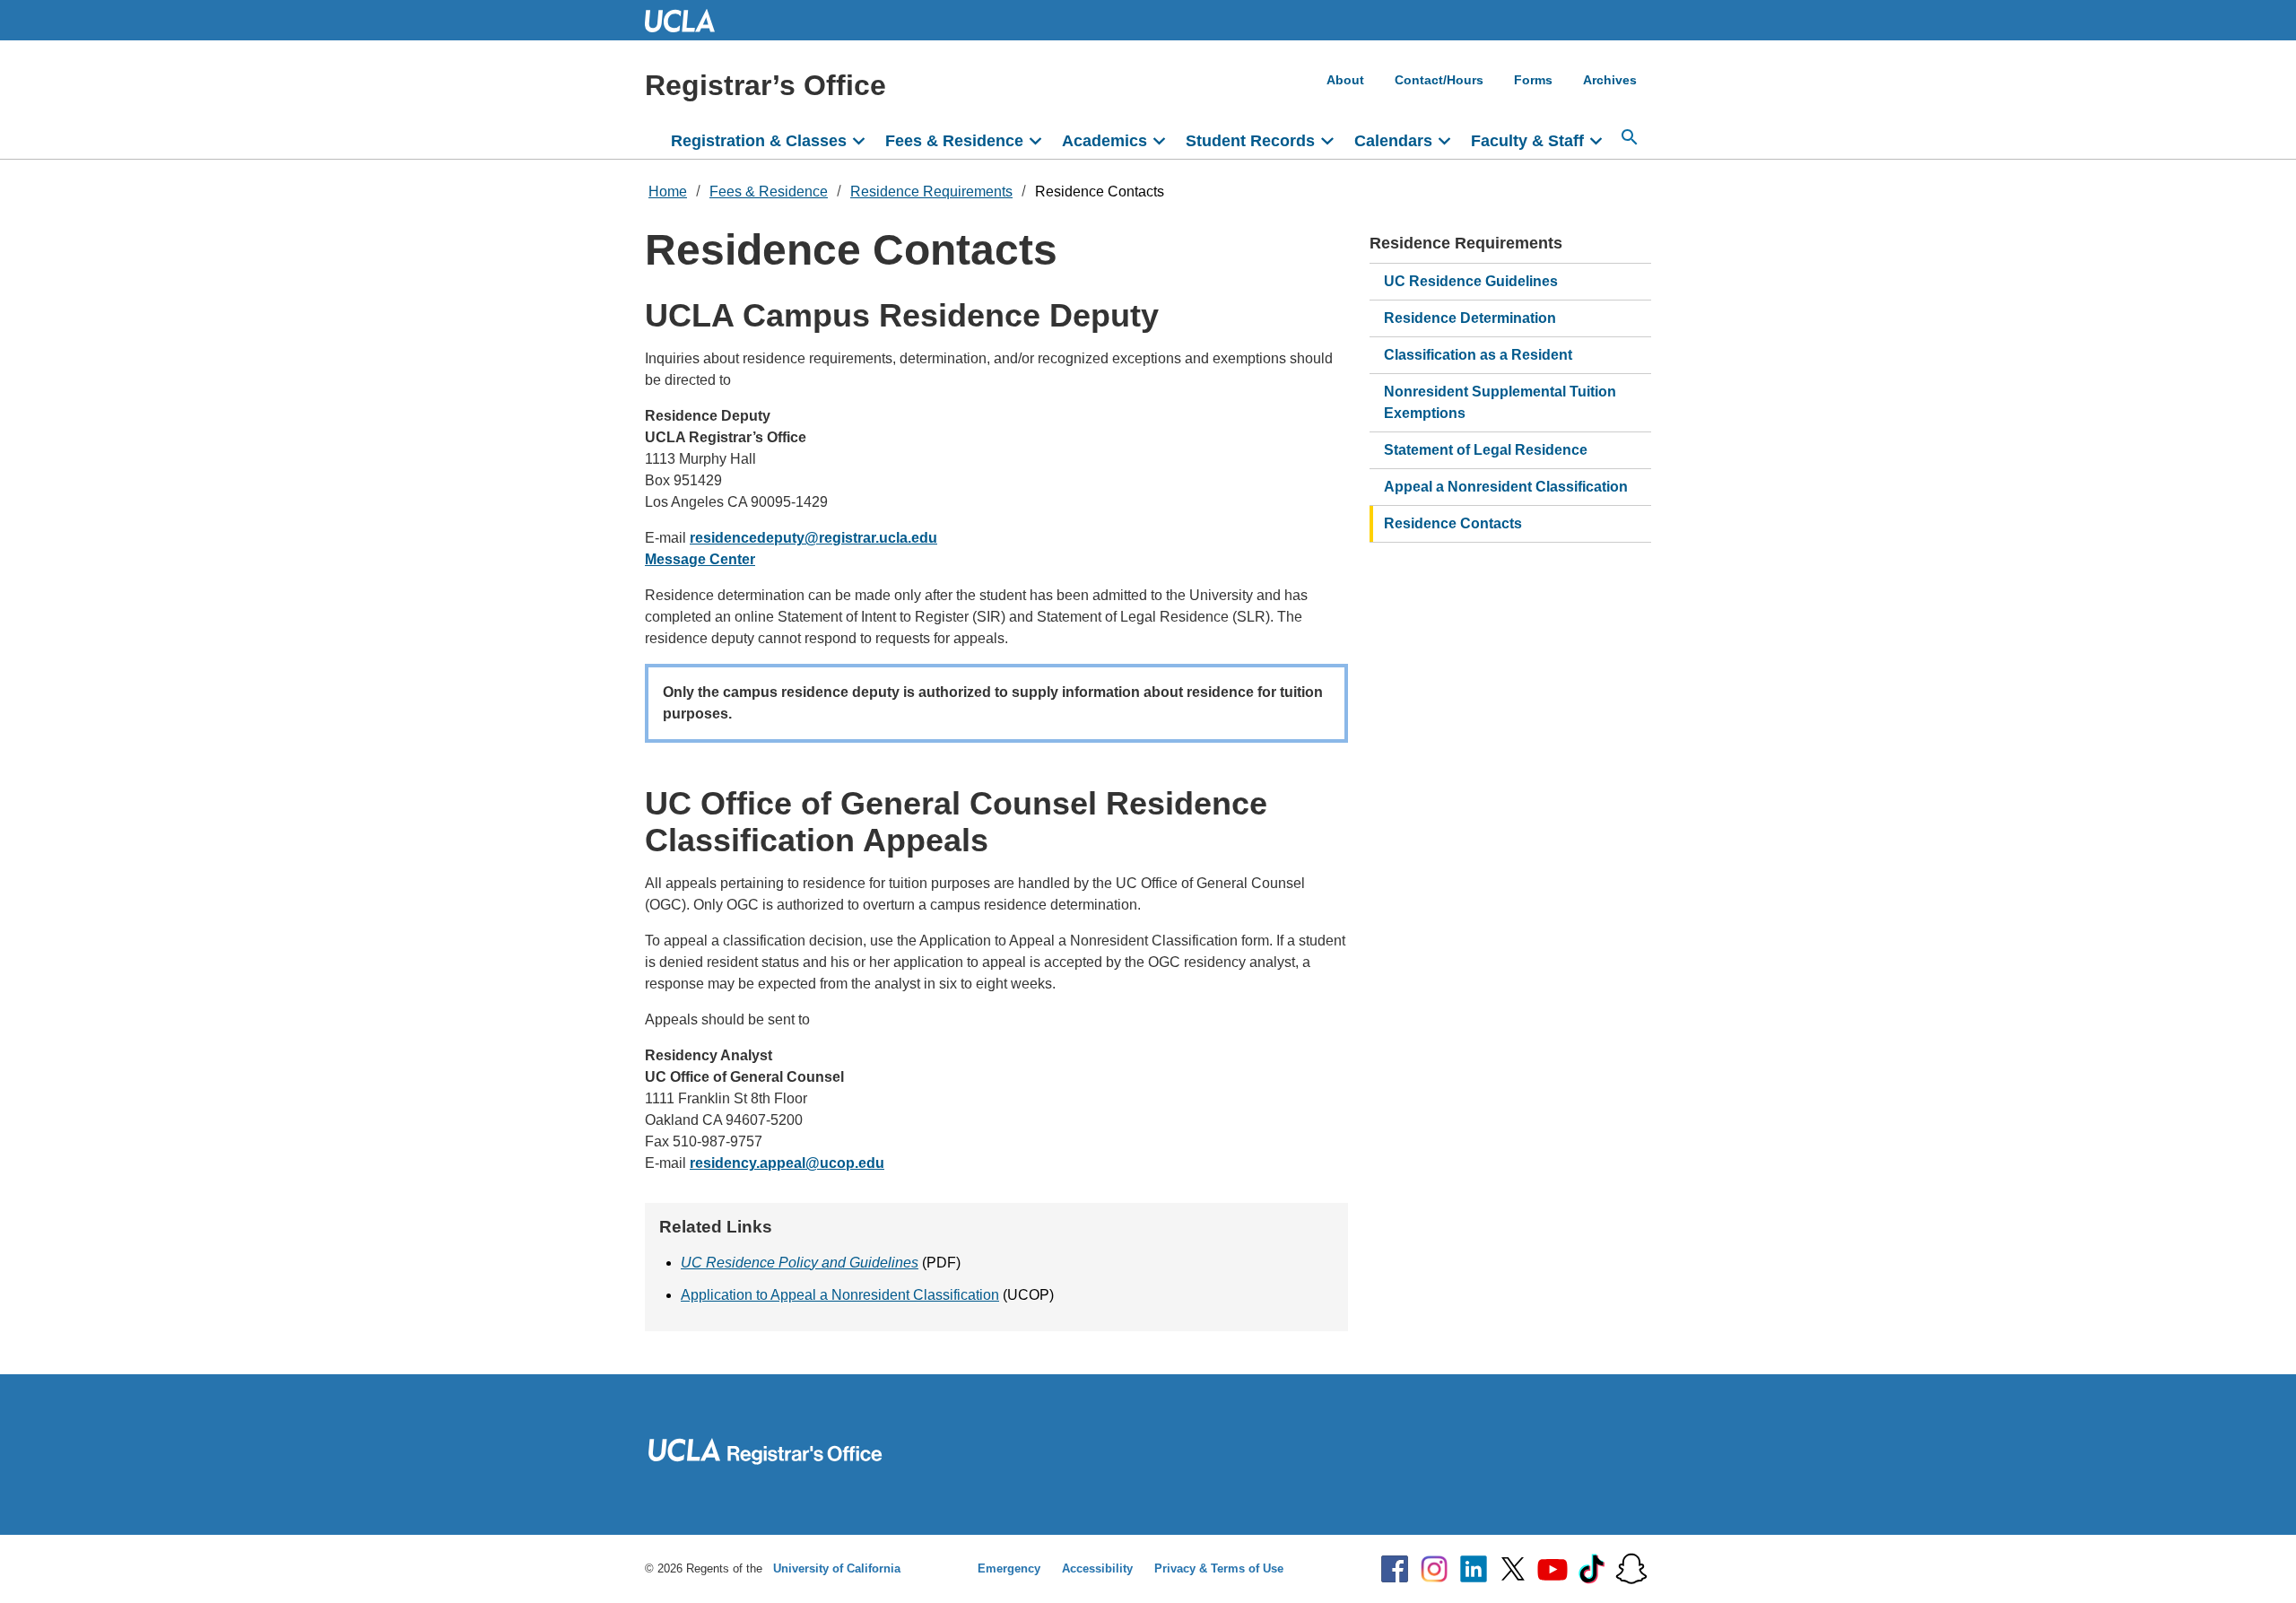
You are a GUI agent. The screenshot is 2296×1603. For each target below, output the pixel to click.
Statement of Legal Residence (1486, 450)
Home (668, 192)
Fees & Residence (954, 141)
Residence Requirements (931, 192)
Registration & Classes (759, 141)
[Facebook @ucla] (1395, 1569)
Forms (1533, 80)
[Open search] (1630, 137)
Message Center (700, 559)
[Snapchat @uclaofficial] (1631, 1569)
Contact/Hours (1439, 80)
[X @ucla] (1513, 1569)
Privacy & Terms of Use (1219, 1568)
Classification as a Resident (1478, 355)
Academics (1105, 141)
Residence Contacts (1100, 192)
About (1345, 80)
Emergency (1009, 1568)
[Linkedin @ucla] (1474, 1569)
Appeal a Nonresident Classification (1506, 487)
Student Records (1250, 141)
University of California (837, 1568)
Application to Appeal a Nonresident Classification (840, 1295)
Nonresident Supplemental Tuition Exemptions (1500, 402)
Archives (1610, 80)
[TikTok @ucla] (1592, 1569)
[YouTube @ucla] (1552, 1569)
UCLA (688, 20)
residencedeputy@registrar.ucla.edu (813, 538)
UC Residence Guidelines (1471, 281)
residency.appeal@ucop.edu (787, 1163)
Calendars (1393, 141)
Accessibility (1097, 1568)
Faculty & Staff (1527, 141)
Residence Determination (1470, 318)
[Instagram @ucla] (1434, 1569)
